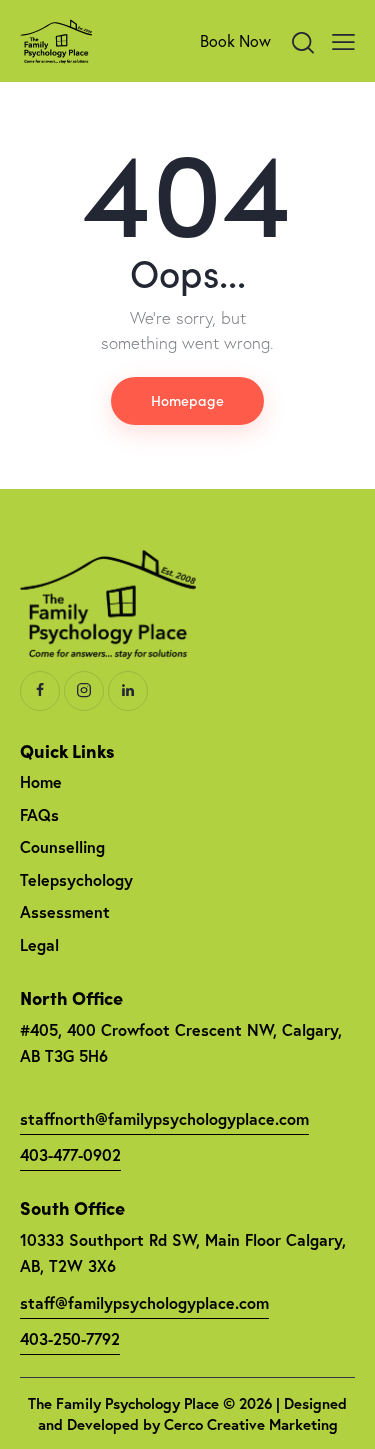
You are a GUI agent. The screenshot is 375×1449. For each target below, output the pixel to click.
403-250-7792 (70, 1338)
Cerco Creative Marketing (251, 1424)
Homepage (187, 400)
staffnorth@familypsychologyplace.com (164, 1118)
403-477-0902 (70, 1154)
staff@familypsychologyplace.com (144, 1302)
